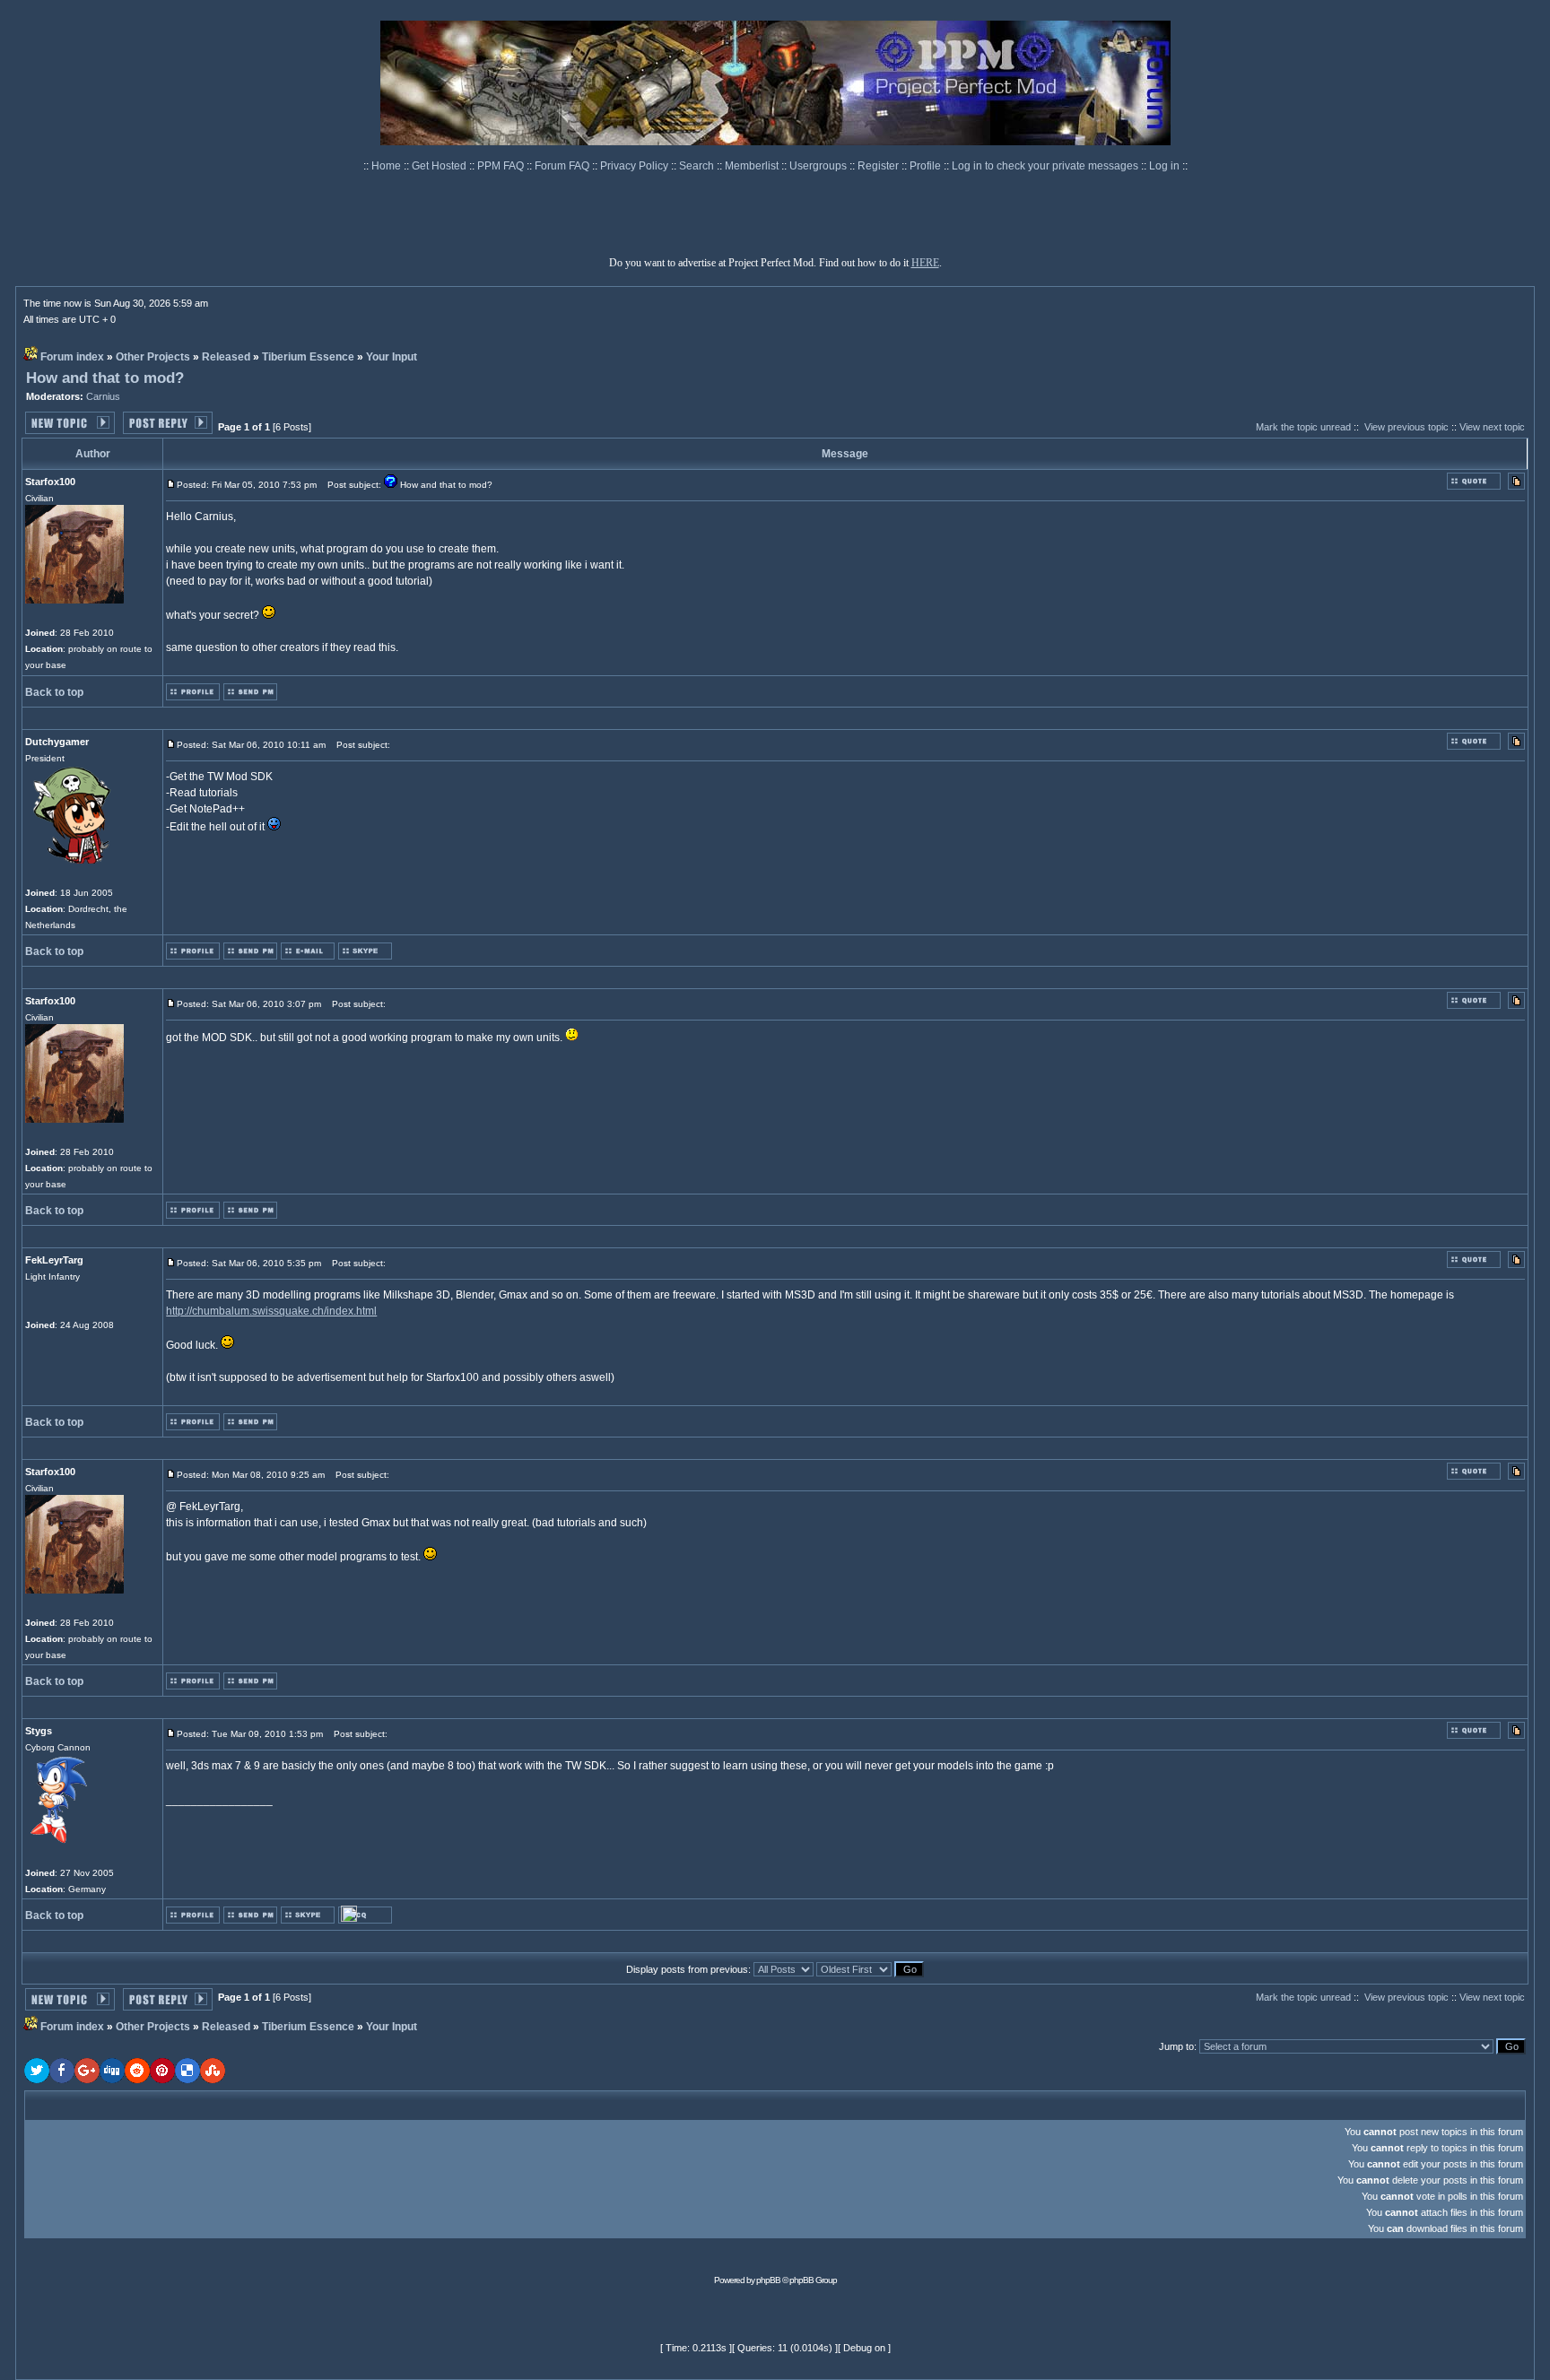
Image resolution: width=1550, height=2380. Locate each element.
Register (879, 166)
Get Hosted (440, 166)
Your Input (392, 357)
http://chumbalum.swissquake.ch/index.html (271, 1311)
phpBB (768, 2280)
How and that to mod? (105, 378)
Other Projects (153, 357)
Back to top (54, 692)
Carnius (103, 396)
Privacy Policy (636, 166)
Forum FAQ (563, 166)
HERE (925, 263)
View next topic (1492, 427)
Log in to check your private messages (1046, 166)
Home (387, 166)
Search (698, 166)
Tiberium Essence (308, 357)
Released (226, 357)
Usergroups (819, 166)
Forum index (72, 357)
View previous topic (1406, 427)
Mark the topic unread (1303, 427)
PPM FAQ (502, 166)
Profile (927, 166)
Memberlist (753, 166)
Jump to (1176, 2046)
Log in (1164, 166)
